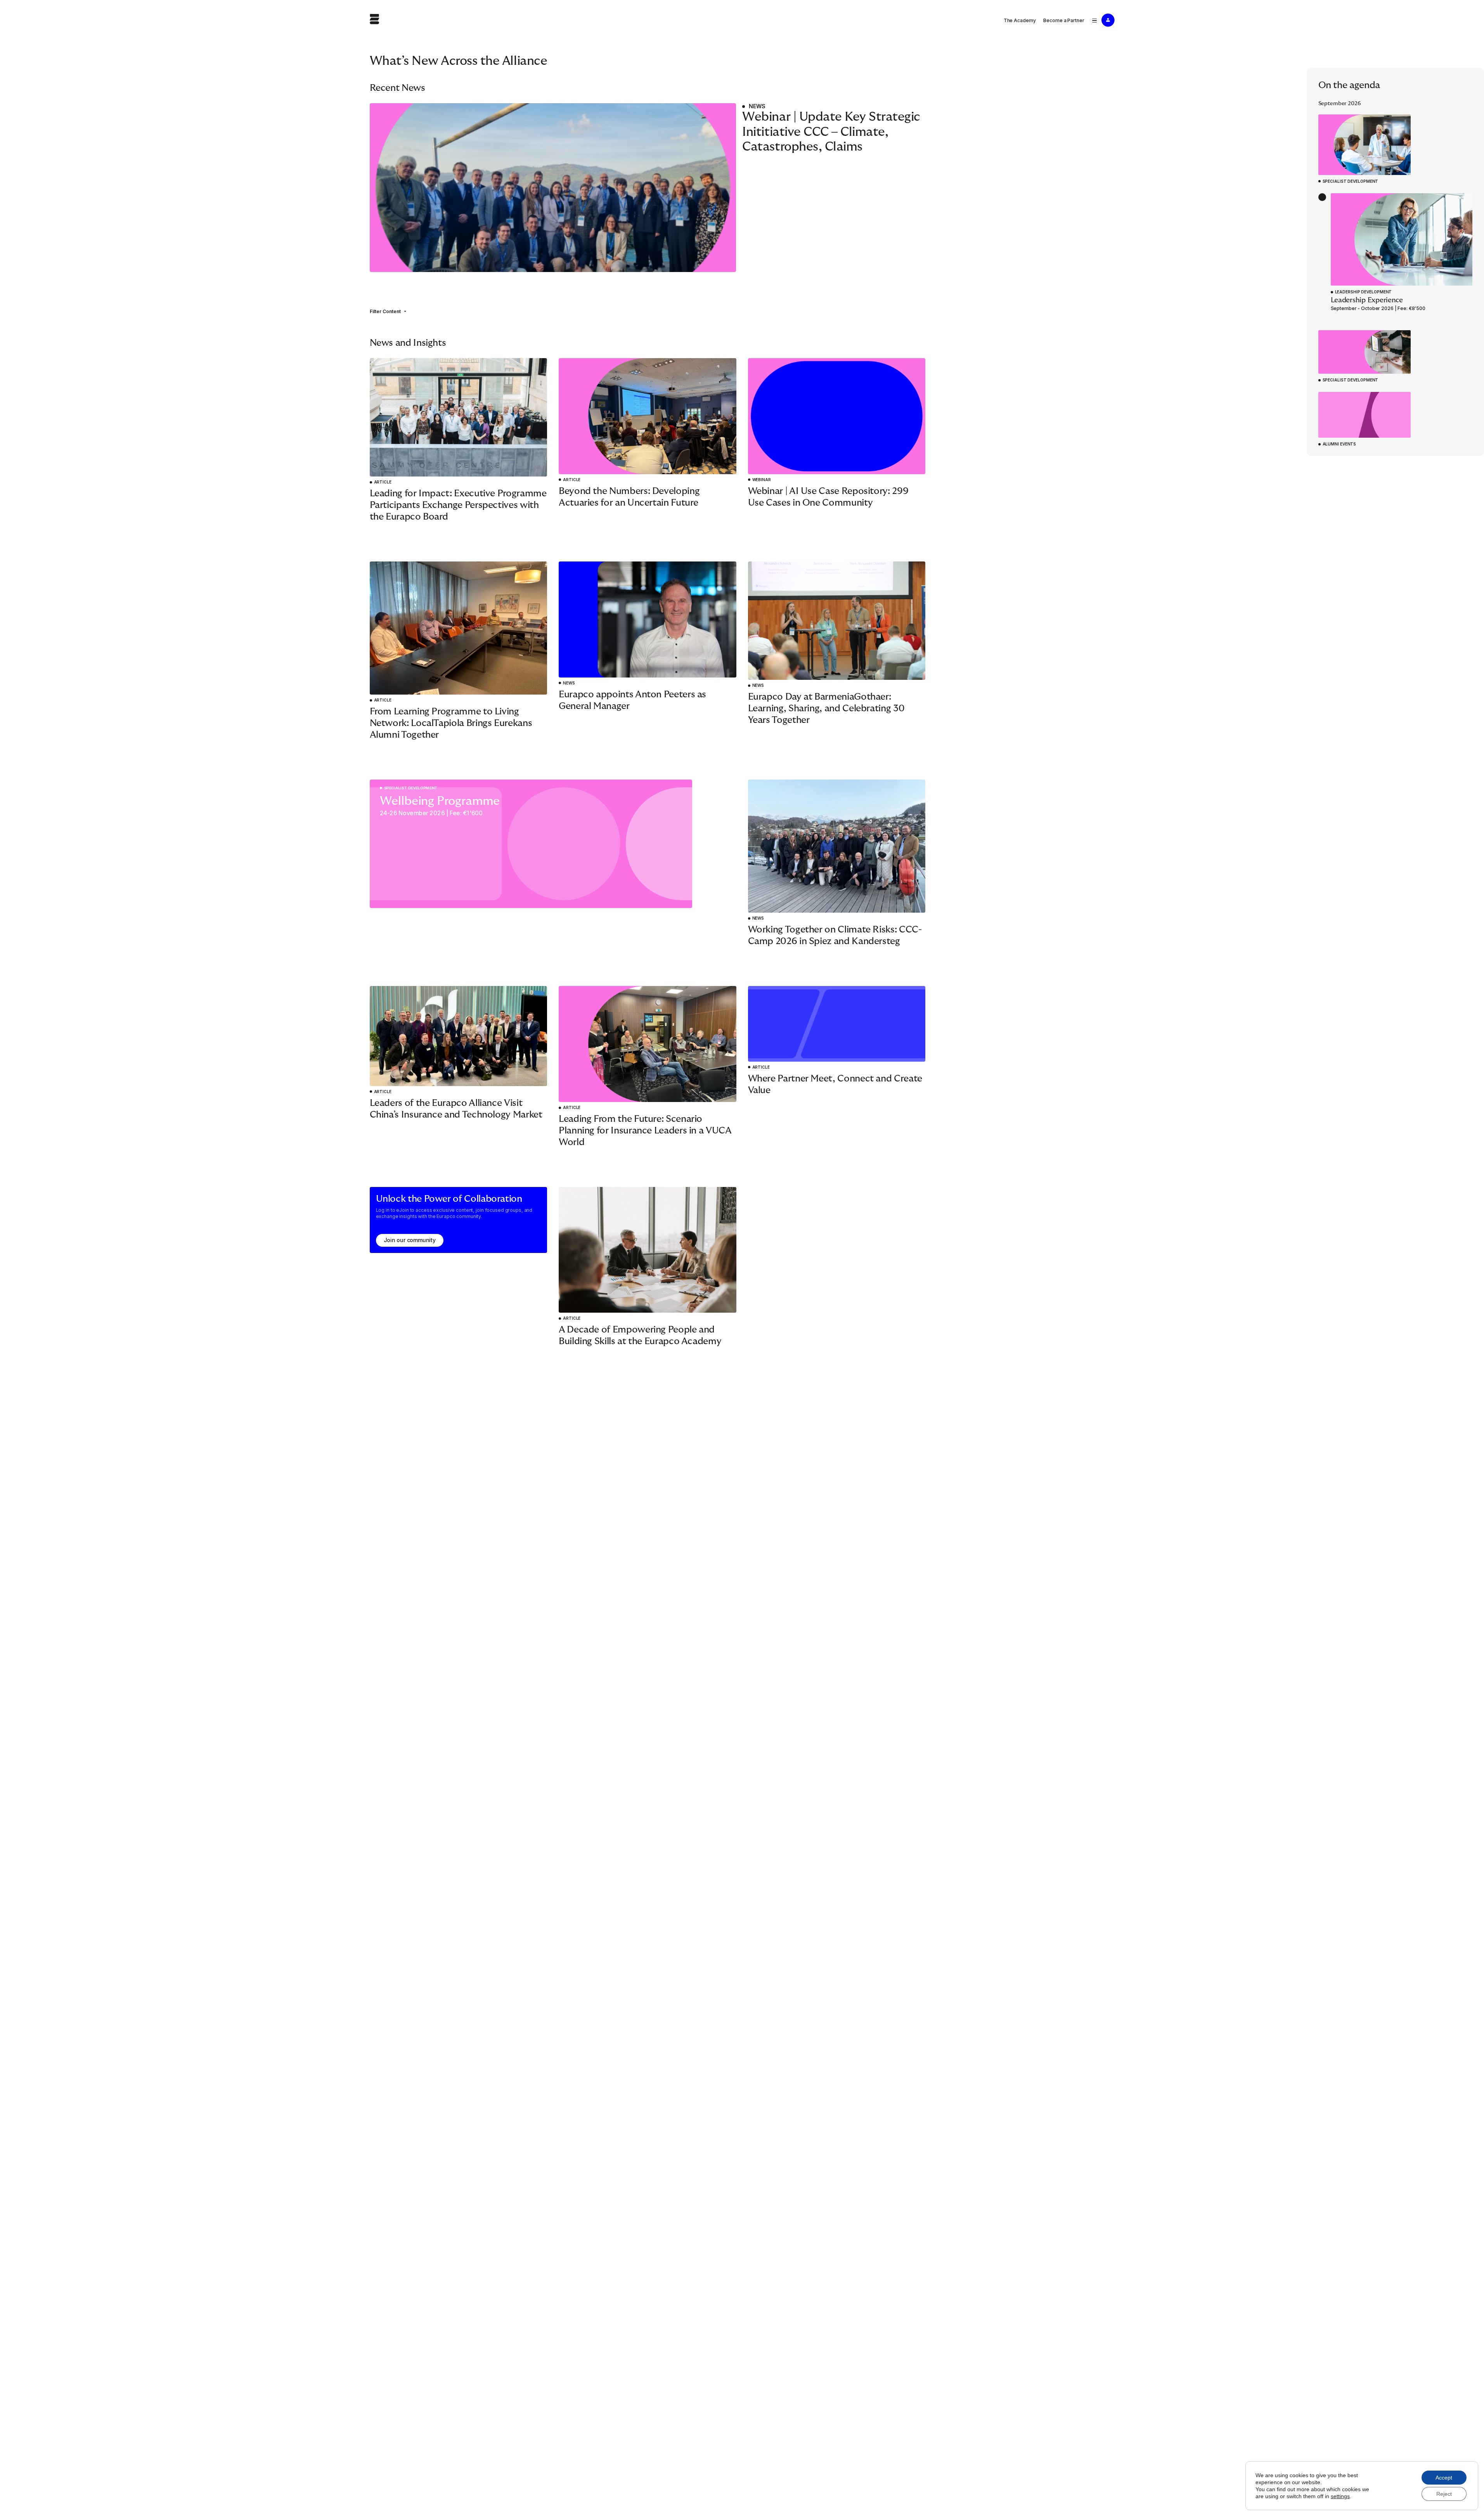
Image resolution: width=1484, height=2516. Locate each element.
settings (1340, 2496)
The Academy (1020, 20)
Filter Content (385, 311)
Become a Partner (1064, 20)
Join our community (410, 1240)
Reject (1444, 2494)
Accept (1444, 2478)
